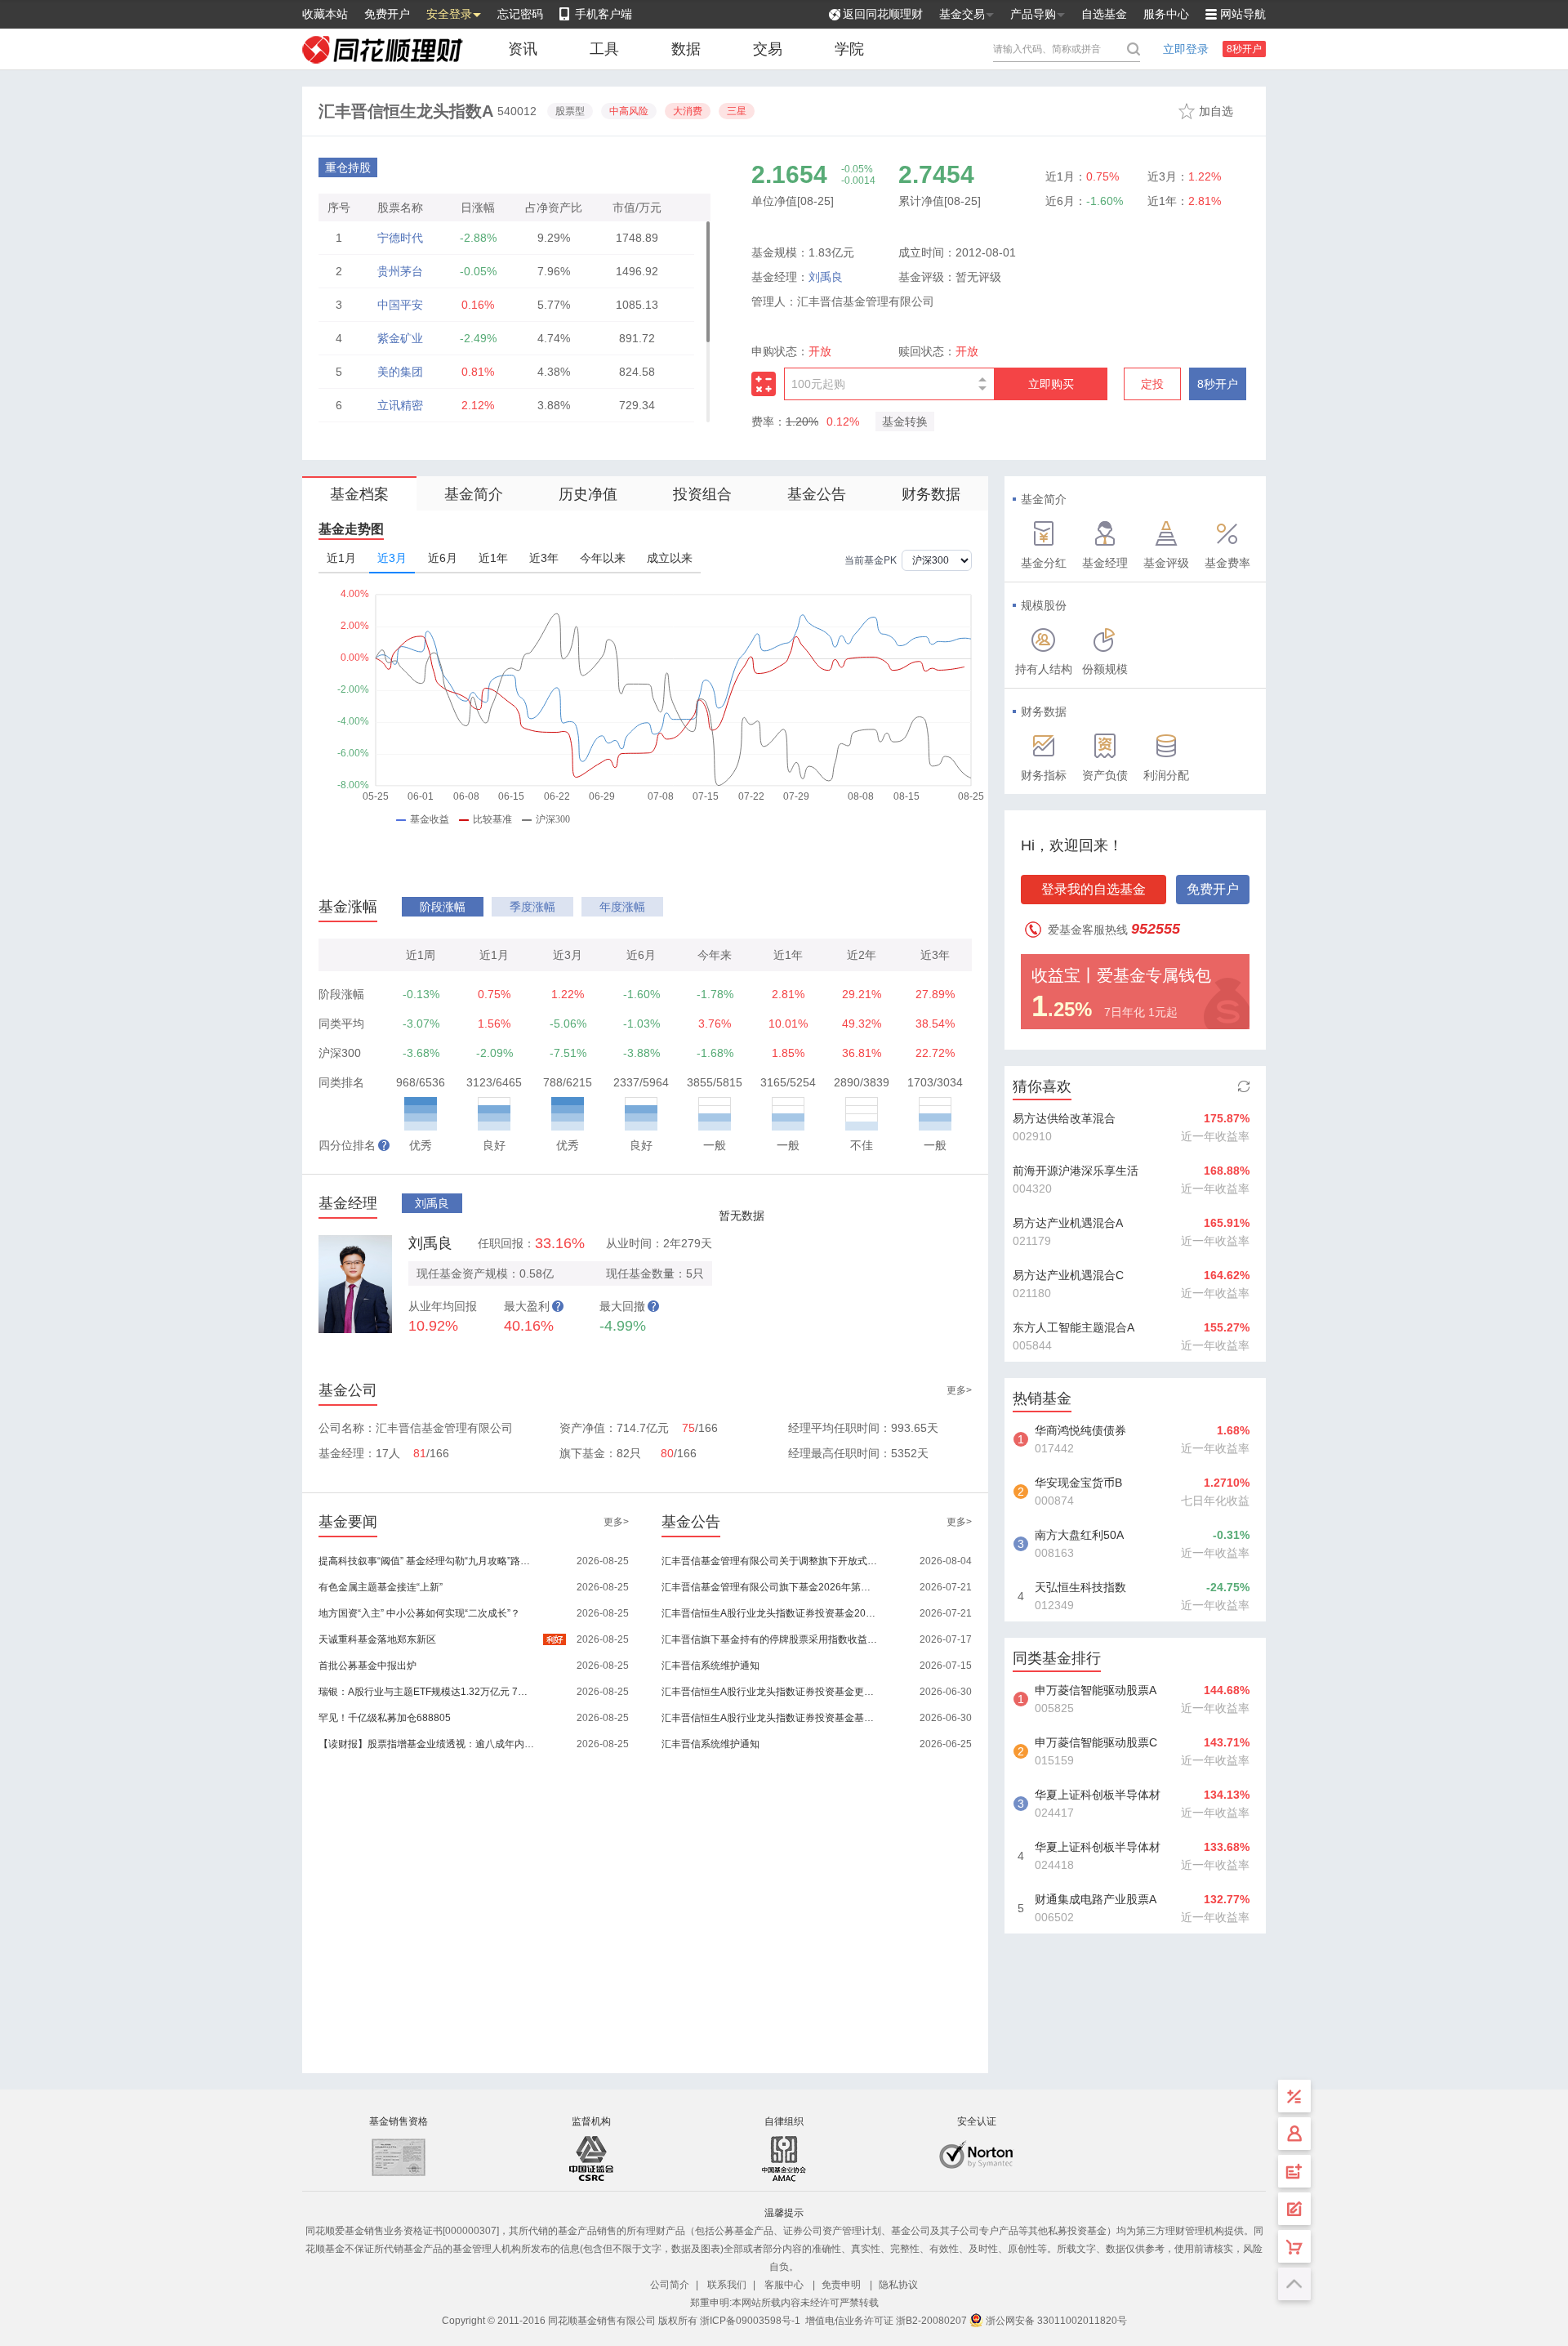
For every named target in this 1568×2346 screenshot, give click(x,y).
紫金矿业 (400, 338)
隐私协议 (898, 2285)
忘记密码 (520, 14)
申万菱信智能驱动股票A (1096, 1690)
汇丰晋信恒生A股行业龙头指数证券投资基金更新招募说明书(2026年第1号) (771, 1692)
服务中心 (1166, 14)
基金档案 (359, 494)
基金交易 (962, 14)
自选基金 (1104, 14)
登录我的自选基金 (1094, 889)
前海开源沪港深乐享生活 (1076, 1171)
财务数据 (931, 494)
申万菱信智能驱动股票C (1096, 1742)
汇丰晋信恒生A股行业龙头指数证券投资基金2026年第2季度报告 (771, 1613)
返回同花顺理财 (883, 14)
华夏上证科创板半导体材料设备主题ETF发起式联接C (1098, 1849)
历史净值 (588, 494)
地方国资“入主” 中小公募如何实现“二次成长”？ (419, 1613)
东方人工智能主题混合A (1074, 1327)
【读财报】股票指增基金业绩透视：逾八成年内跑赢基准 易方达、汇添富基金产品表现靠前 (428, 1744)
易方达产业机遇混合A (1068, 1223)
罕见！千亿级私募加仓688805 (385, 1718)
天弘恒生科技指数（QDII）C (1080, 1589)
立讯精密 (400, 405)
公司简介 (670, 2285)
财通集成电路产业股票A (1096, 1899)
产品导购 (1033, 14)
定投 (1152, 384)
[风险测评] (1294, 2209)
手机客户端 (604, 14)
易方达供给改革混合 (1064, 1118)
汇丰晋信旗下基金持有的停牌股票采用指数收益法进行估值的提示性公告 (771, 1639)
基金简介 (474, 494)
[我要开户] (1294, 2171)
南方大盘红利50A (1079, 1535)
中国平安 (400, 305)
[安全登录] (1294, 2134)
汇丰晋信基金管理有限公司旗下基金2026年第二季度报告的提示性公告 (771, 1587)
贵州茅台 (400, 271)
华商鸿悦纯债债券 (1080, 1430)
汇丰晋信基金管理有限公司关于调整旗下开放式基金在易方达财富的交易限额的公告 (771, 1561)
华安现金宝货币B (1078, 1483)
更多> (959, 1390)
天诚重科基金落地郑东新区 (377, 1639)
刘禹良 (826, 277)
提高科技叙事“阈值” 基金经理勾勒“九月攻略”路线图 (428, 1561)
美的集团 (400, 372)
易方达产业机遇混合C (1068, 1275)
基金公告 (817, 494)
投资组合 (702, 494)
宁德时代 (400, 238)
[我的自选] (1294, 2246)
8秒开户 (1244, 49)
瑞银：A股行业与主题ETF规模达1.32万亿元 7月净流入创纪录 (428, 1692)
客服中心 (784, 2285)
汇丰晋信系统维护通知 (710, 1666)
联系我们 (727, 2285)
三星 (737, 111)
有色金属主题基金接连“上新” (381, 1587)
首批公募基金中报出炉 (367, 1666)
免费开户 (387, 14)
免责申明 (841, 2285)
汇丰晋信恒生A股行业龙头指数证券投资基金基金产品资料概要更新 (771, 1718)
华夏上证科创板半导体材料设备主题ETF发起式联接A (1098, 1796)
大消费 (688, 111)
